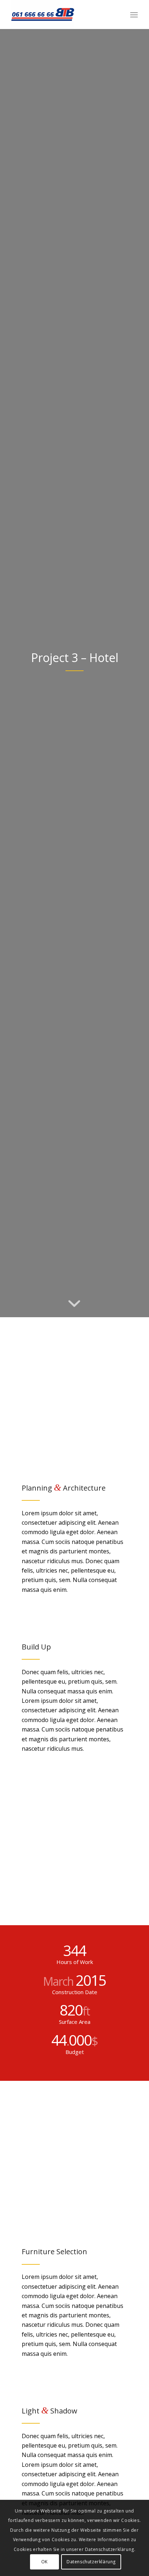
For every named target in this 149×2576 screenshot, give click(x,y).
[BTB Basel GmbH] (62, 15)
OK (44, 2562)
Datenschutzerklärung (91, 2562)
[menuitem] (134, 15)
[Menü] (134, 15)
